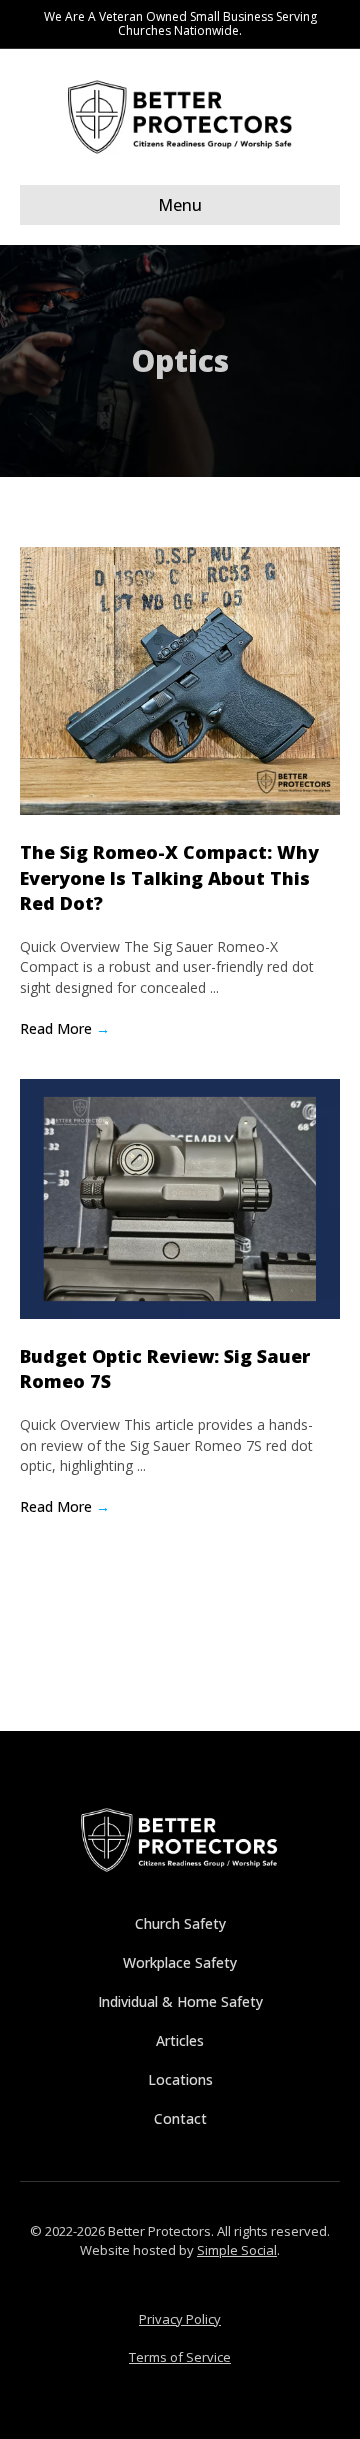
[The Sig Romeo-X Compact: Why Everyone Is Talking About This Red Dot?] (180, 679)
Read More (65, 1028)
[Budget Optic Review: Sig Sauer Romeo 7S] (180, 1197)
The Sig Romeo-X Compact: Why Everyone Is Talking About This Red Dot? (169, 877)
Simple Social (237, 2250)
